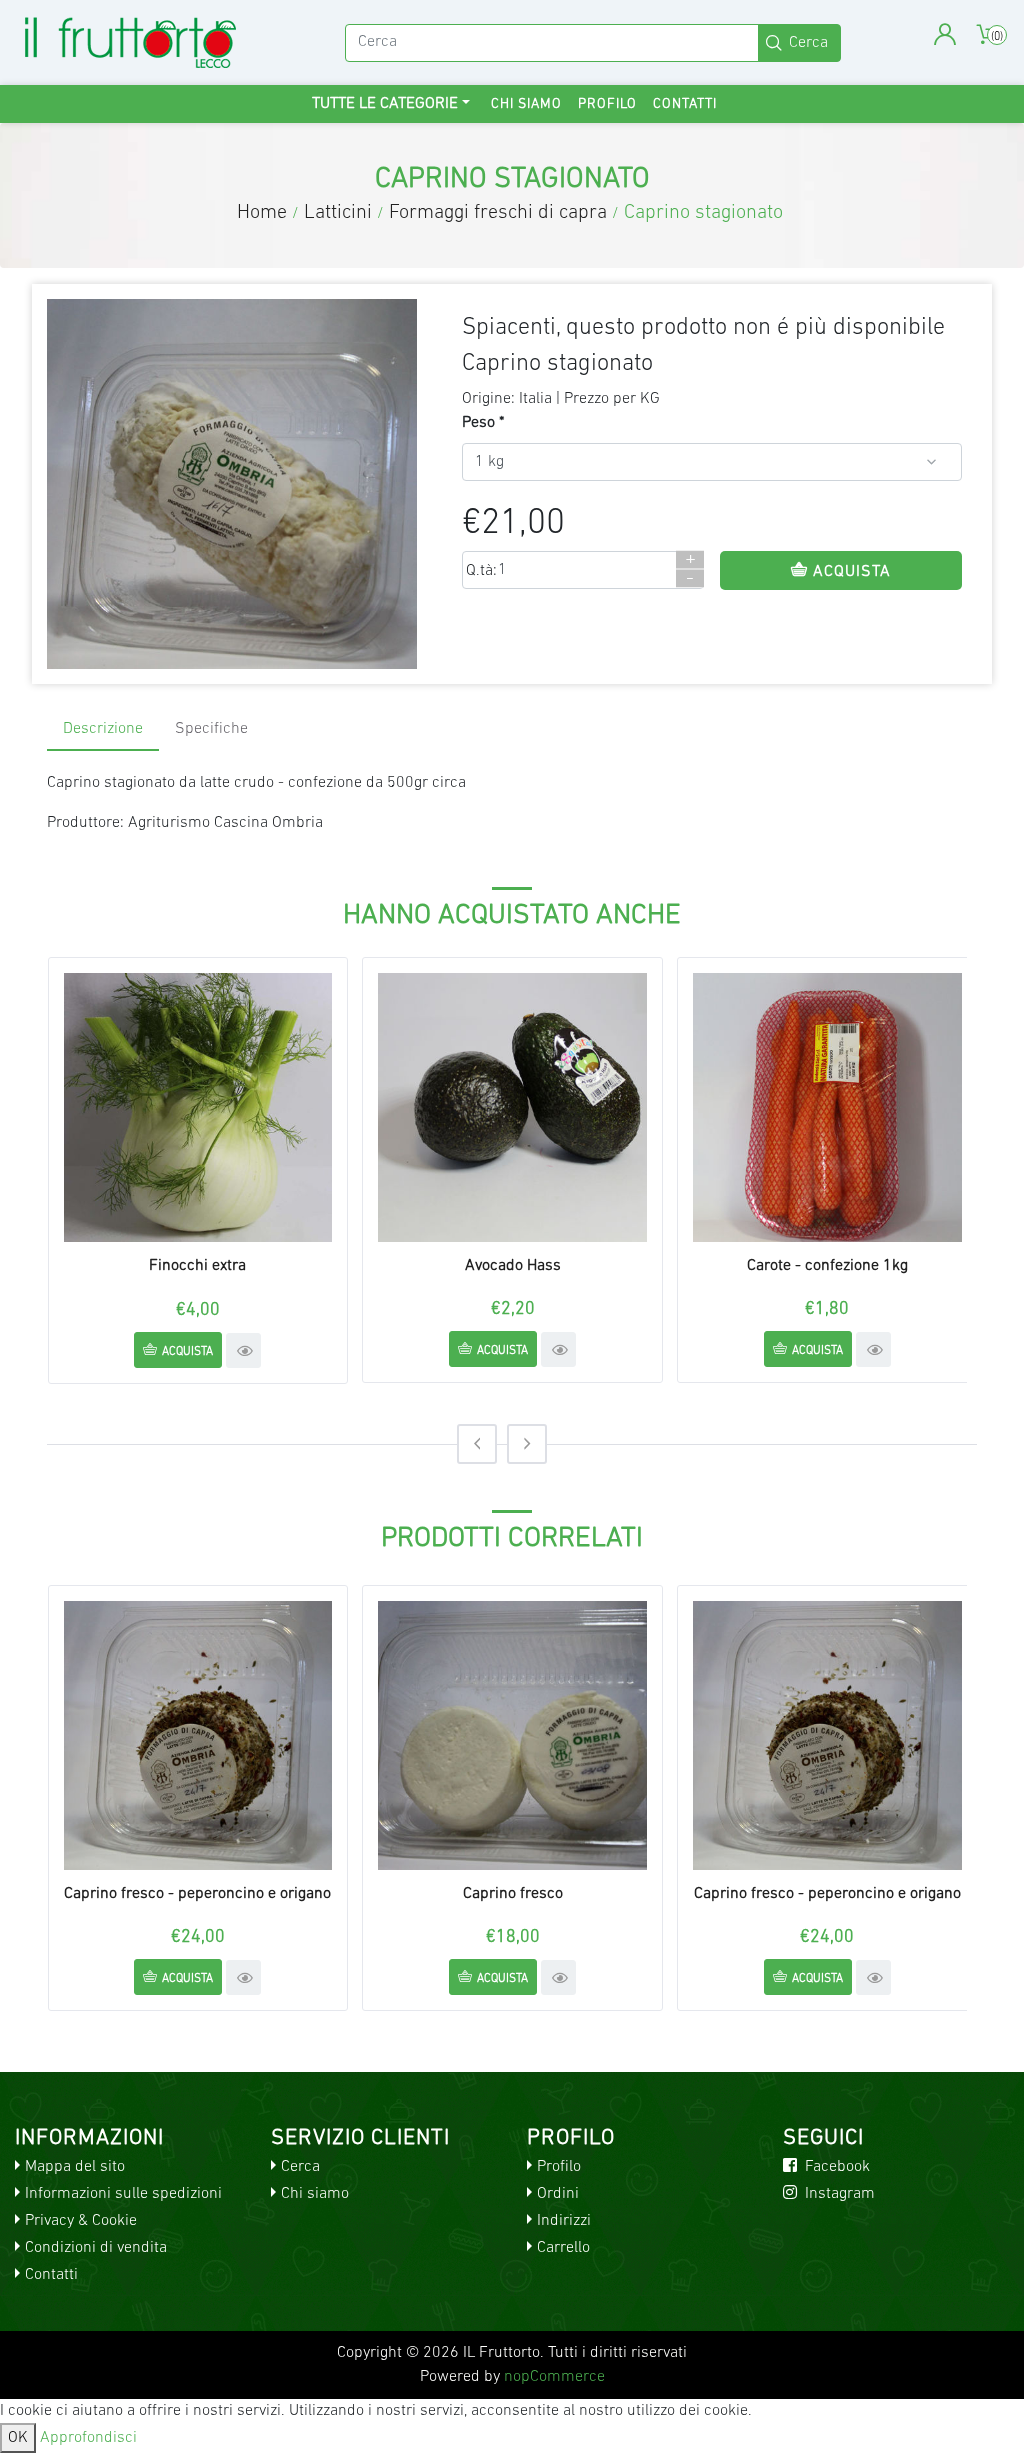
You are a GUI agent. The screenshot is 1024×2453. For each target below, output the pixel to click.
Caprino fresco (513, 1894)
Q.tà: (481, 571)
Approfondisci (88, 2438)
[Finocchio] (198, 1107)
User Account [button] (945, 34)
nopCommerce (554, 2377)
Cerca (300, 2167)
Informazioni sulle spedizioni (123, 2194)
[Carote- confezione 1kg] (827, 1107)
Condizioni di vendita (96, 2248)
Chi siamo (526, 104)
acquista (187, 1352)
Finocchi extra (197, 1266)
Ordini (558, 2194)
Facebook (835, 2167)
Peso (478, 423)
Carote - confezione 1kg (827, 1266)
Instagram (838, 2194)
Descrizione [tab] (103, 729)
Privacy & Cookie (81, 2221)
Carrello (563, 2248)
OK (18, 2438)
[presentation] (477, 1444)
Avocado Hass (513, 1266)
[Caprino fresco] (512, 1735)
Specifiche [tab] (211, 729)
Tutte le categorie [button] (385, 104)
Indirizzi (564, 2221)
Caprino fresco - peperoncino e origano (197, 1894)
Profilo (607, 104)
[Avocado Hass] (512, 1107)
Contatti (685, 104)
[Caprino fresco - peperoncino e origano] (198, 1735)
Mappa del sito (75, 2167)
